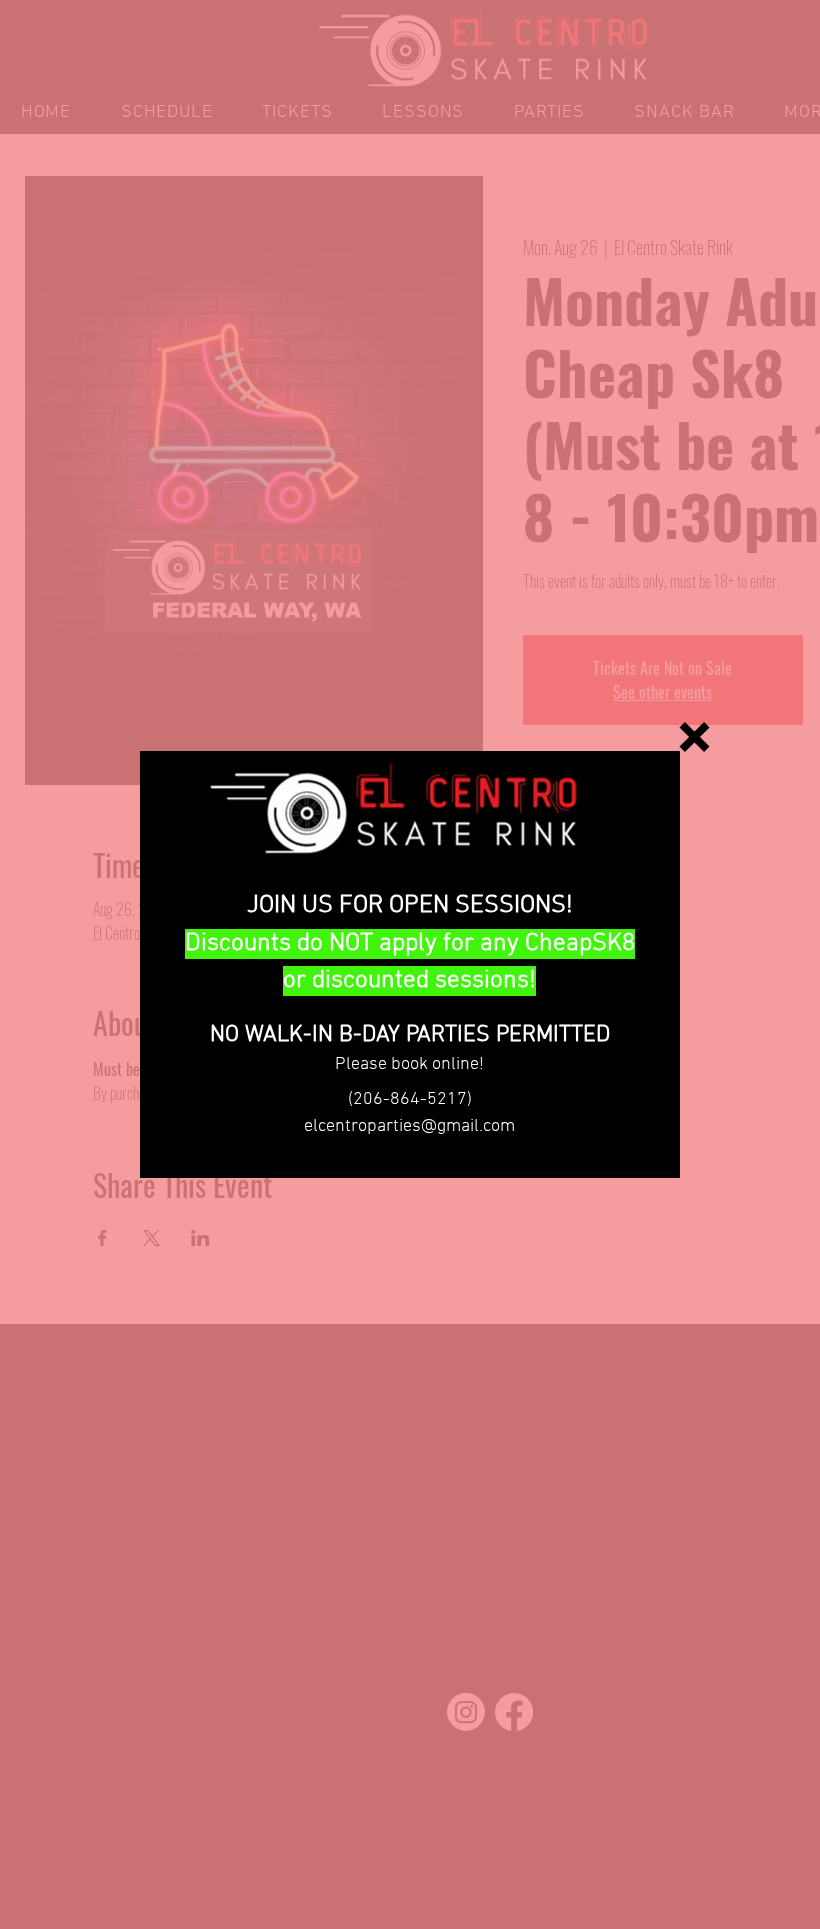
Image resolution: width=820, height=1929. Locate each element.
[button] (694, 737)
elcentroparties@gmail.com (409, 1126)
